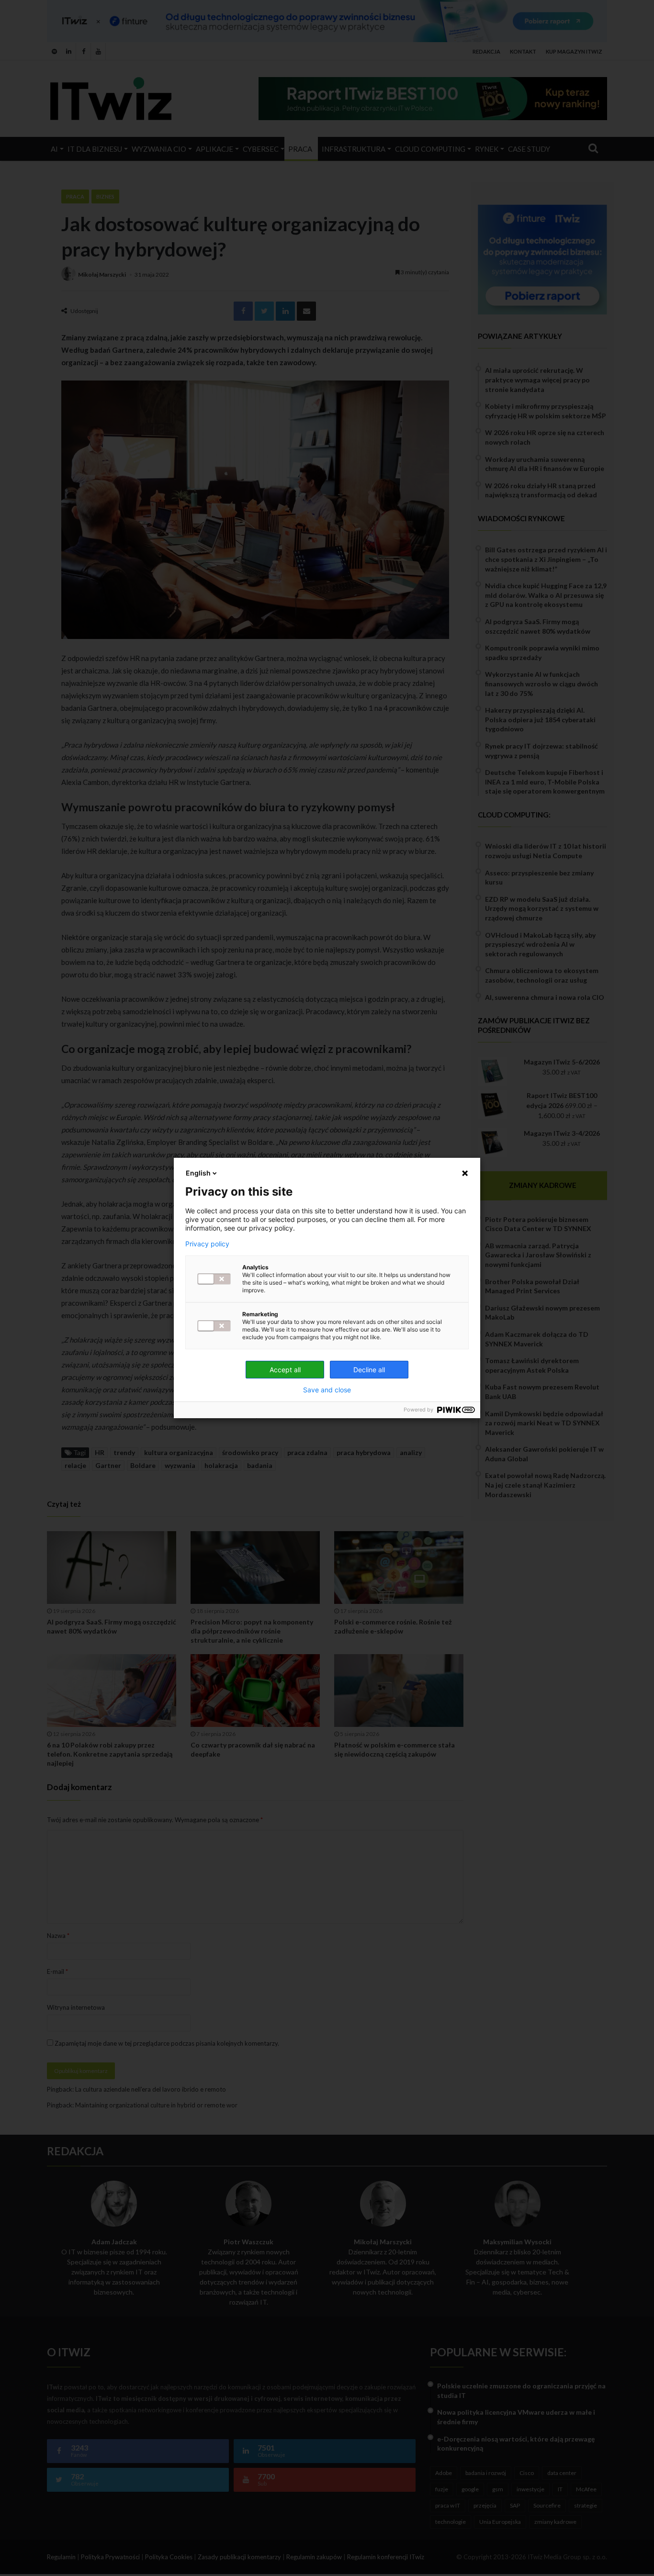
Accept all (285, 1370)
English (198, 1173)
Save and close (327, 1390)
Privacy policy (207, 1244)
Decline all (369, 1370)
